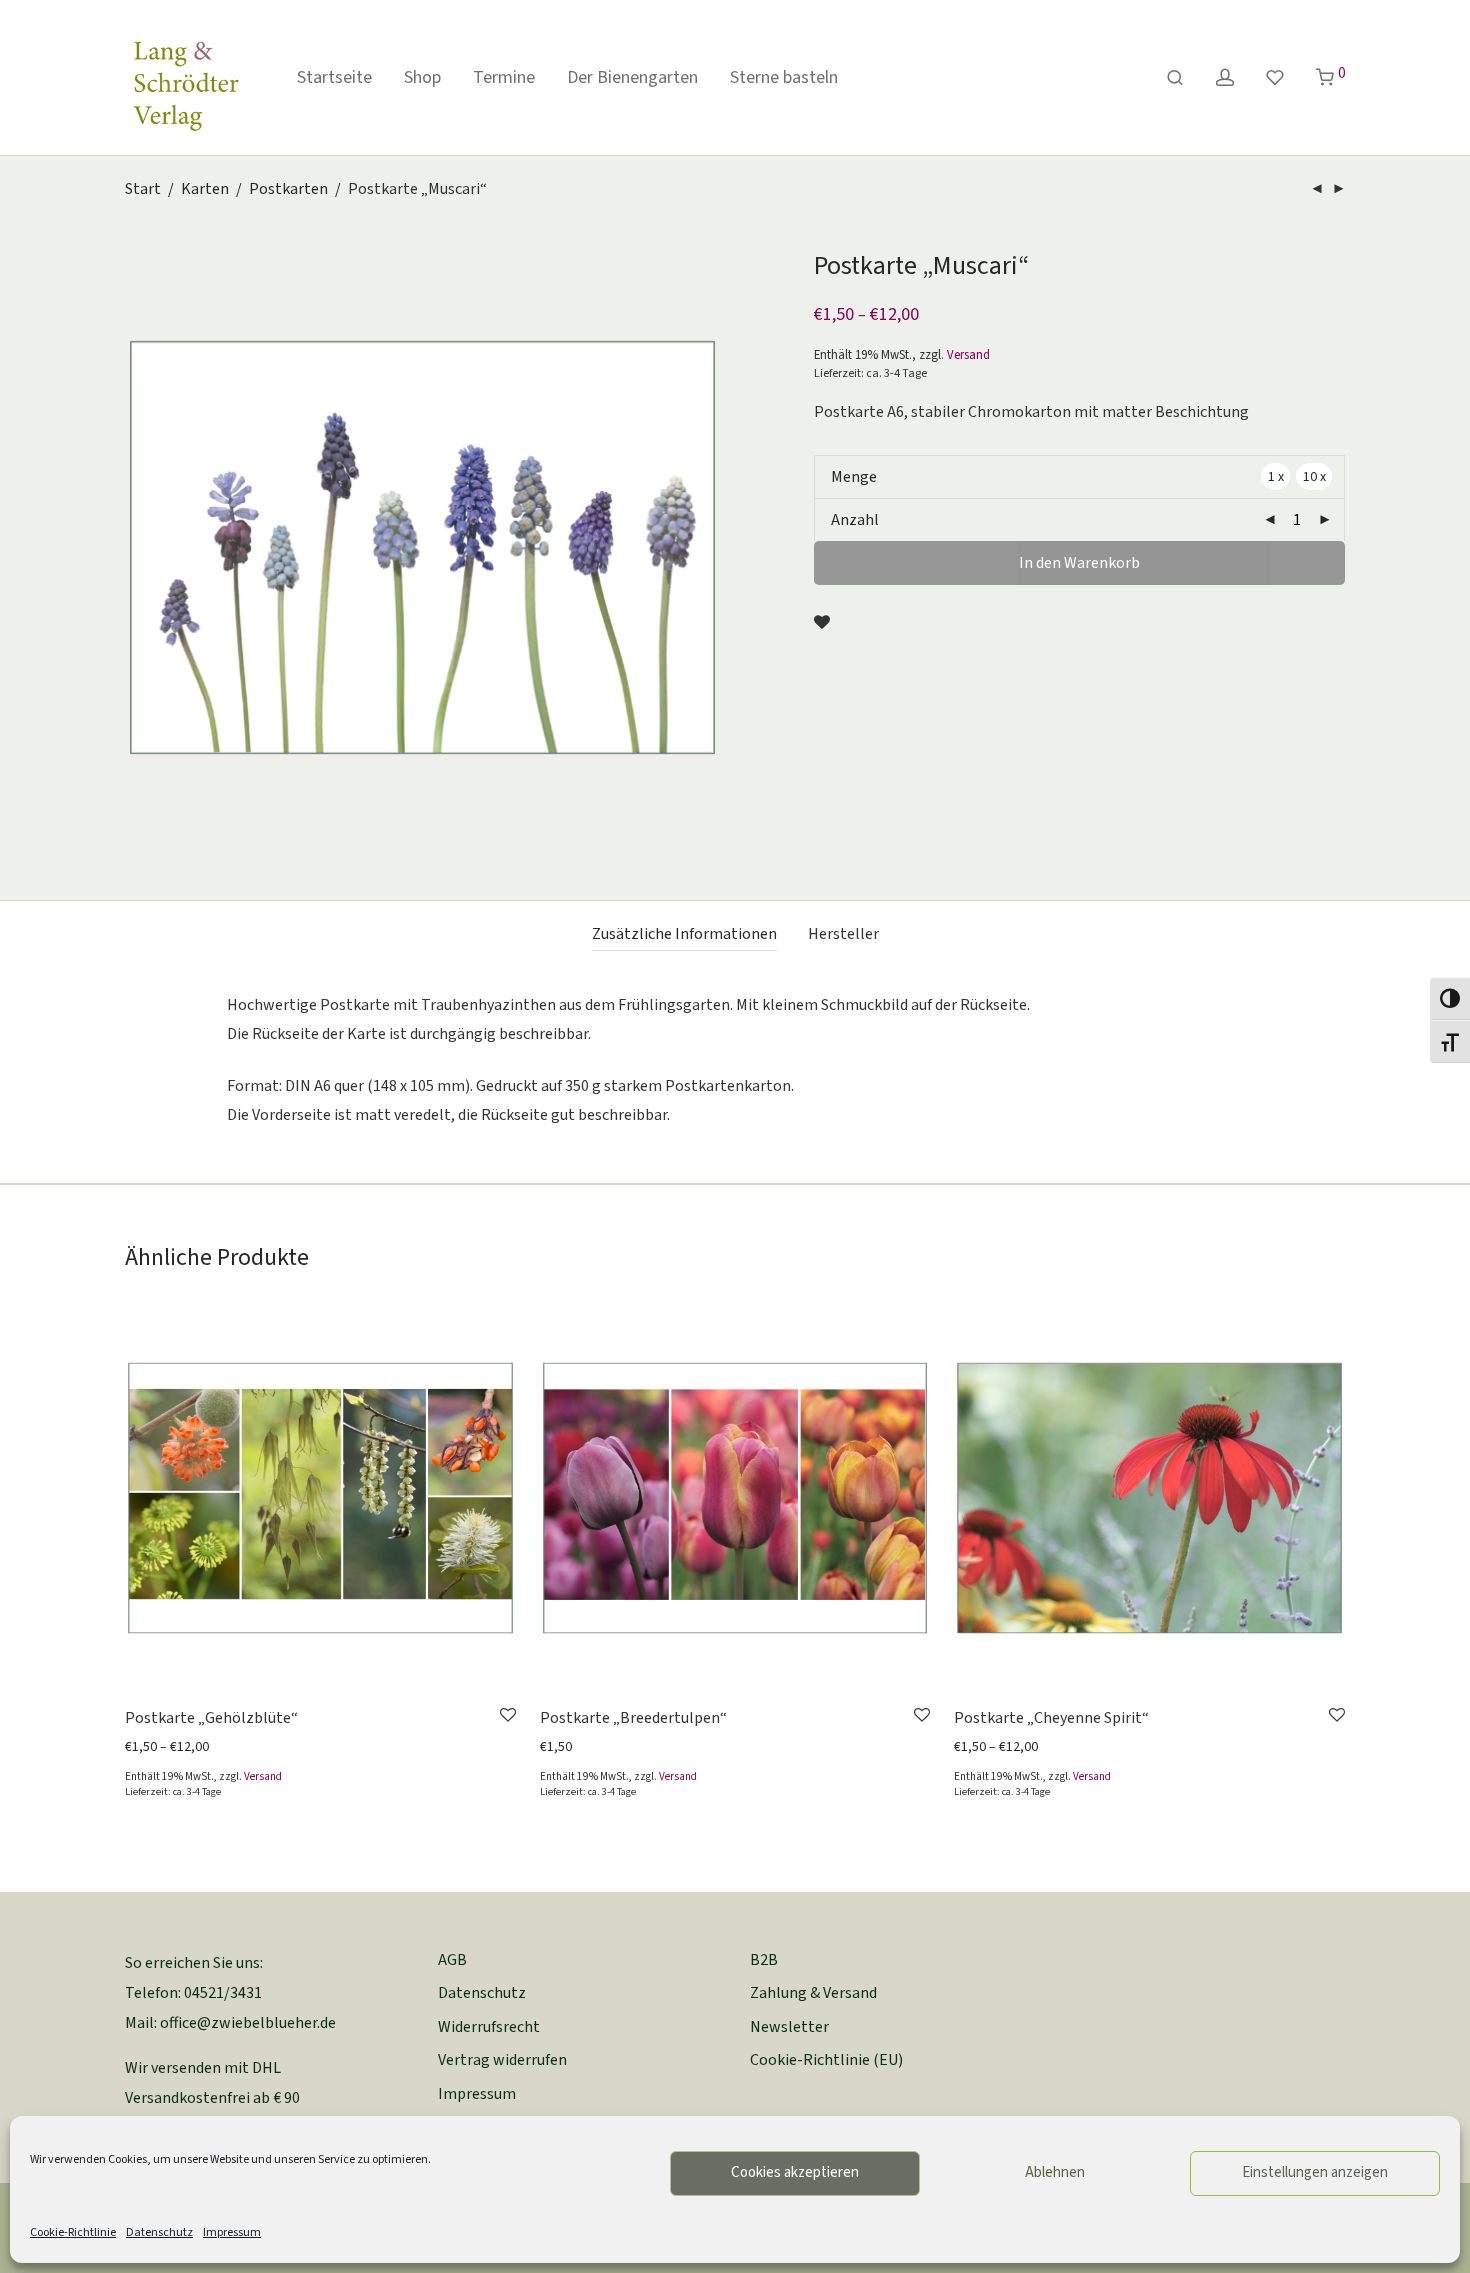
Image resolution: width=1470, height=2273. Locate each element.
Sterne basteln (784, 77)
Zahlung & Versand (813, 1993)
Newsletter (789, 2027)
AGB (452, 1960)
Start (143, 189)
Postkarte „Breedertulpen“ (633, 1718)
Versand (968, 355)
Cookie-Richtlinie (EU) (826, 2060)
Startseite (334, 77)
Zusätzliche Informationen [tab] (684, 934)
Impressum (232, 2232)
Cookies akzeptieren (795, 2172)
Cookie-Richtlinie (73, 2232)
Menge (854, 477)
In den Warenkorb (1079, 563)
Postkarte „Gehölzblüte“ (211, 1718)
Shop (422, 77)
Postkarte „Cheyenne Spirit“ (1051, 1718)
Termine (504, 77)
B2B (764, 1960)
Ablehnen (1055, 2172)
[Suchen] (1175, 78)
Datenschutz (159, 2232)
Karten (205, 189)
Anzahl (855, 520)
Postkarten (288, 189)
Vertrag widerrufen (502, 2060)
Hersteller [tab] (843, 934)
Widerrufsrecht (489, 2027)
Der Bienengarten (632, 77)
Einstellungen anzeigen (1315, 2172)
